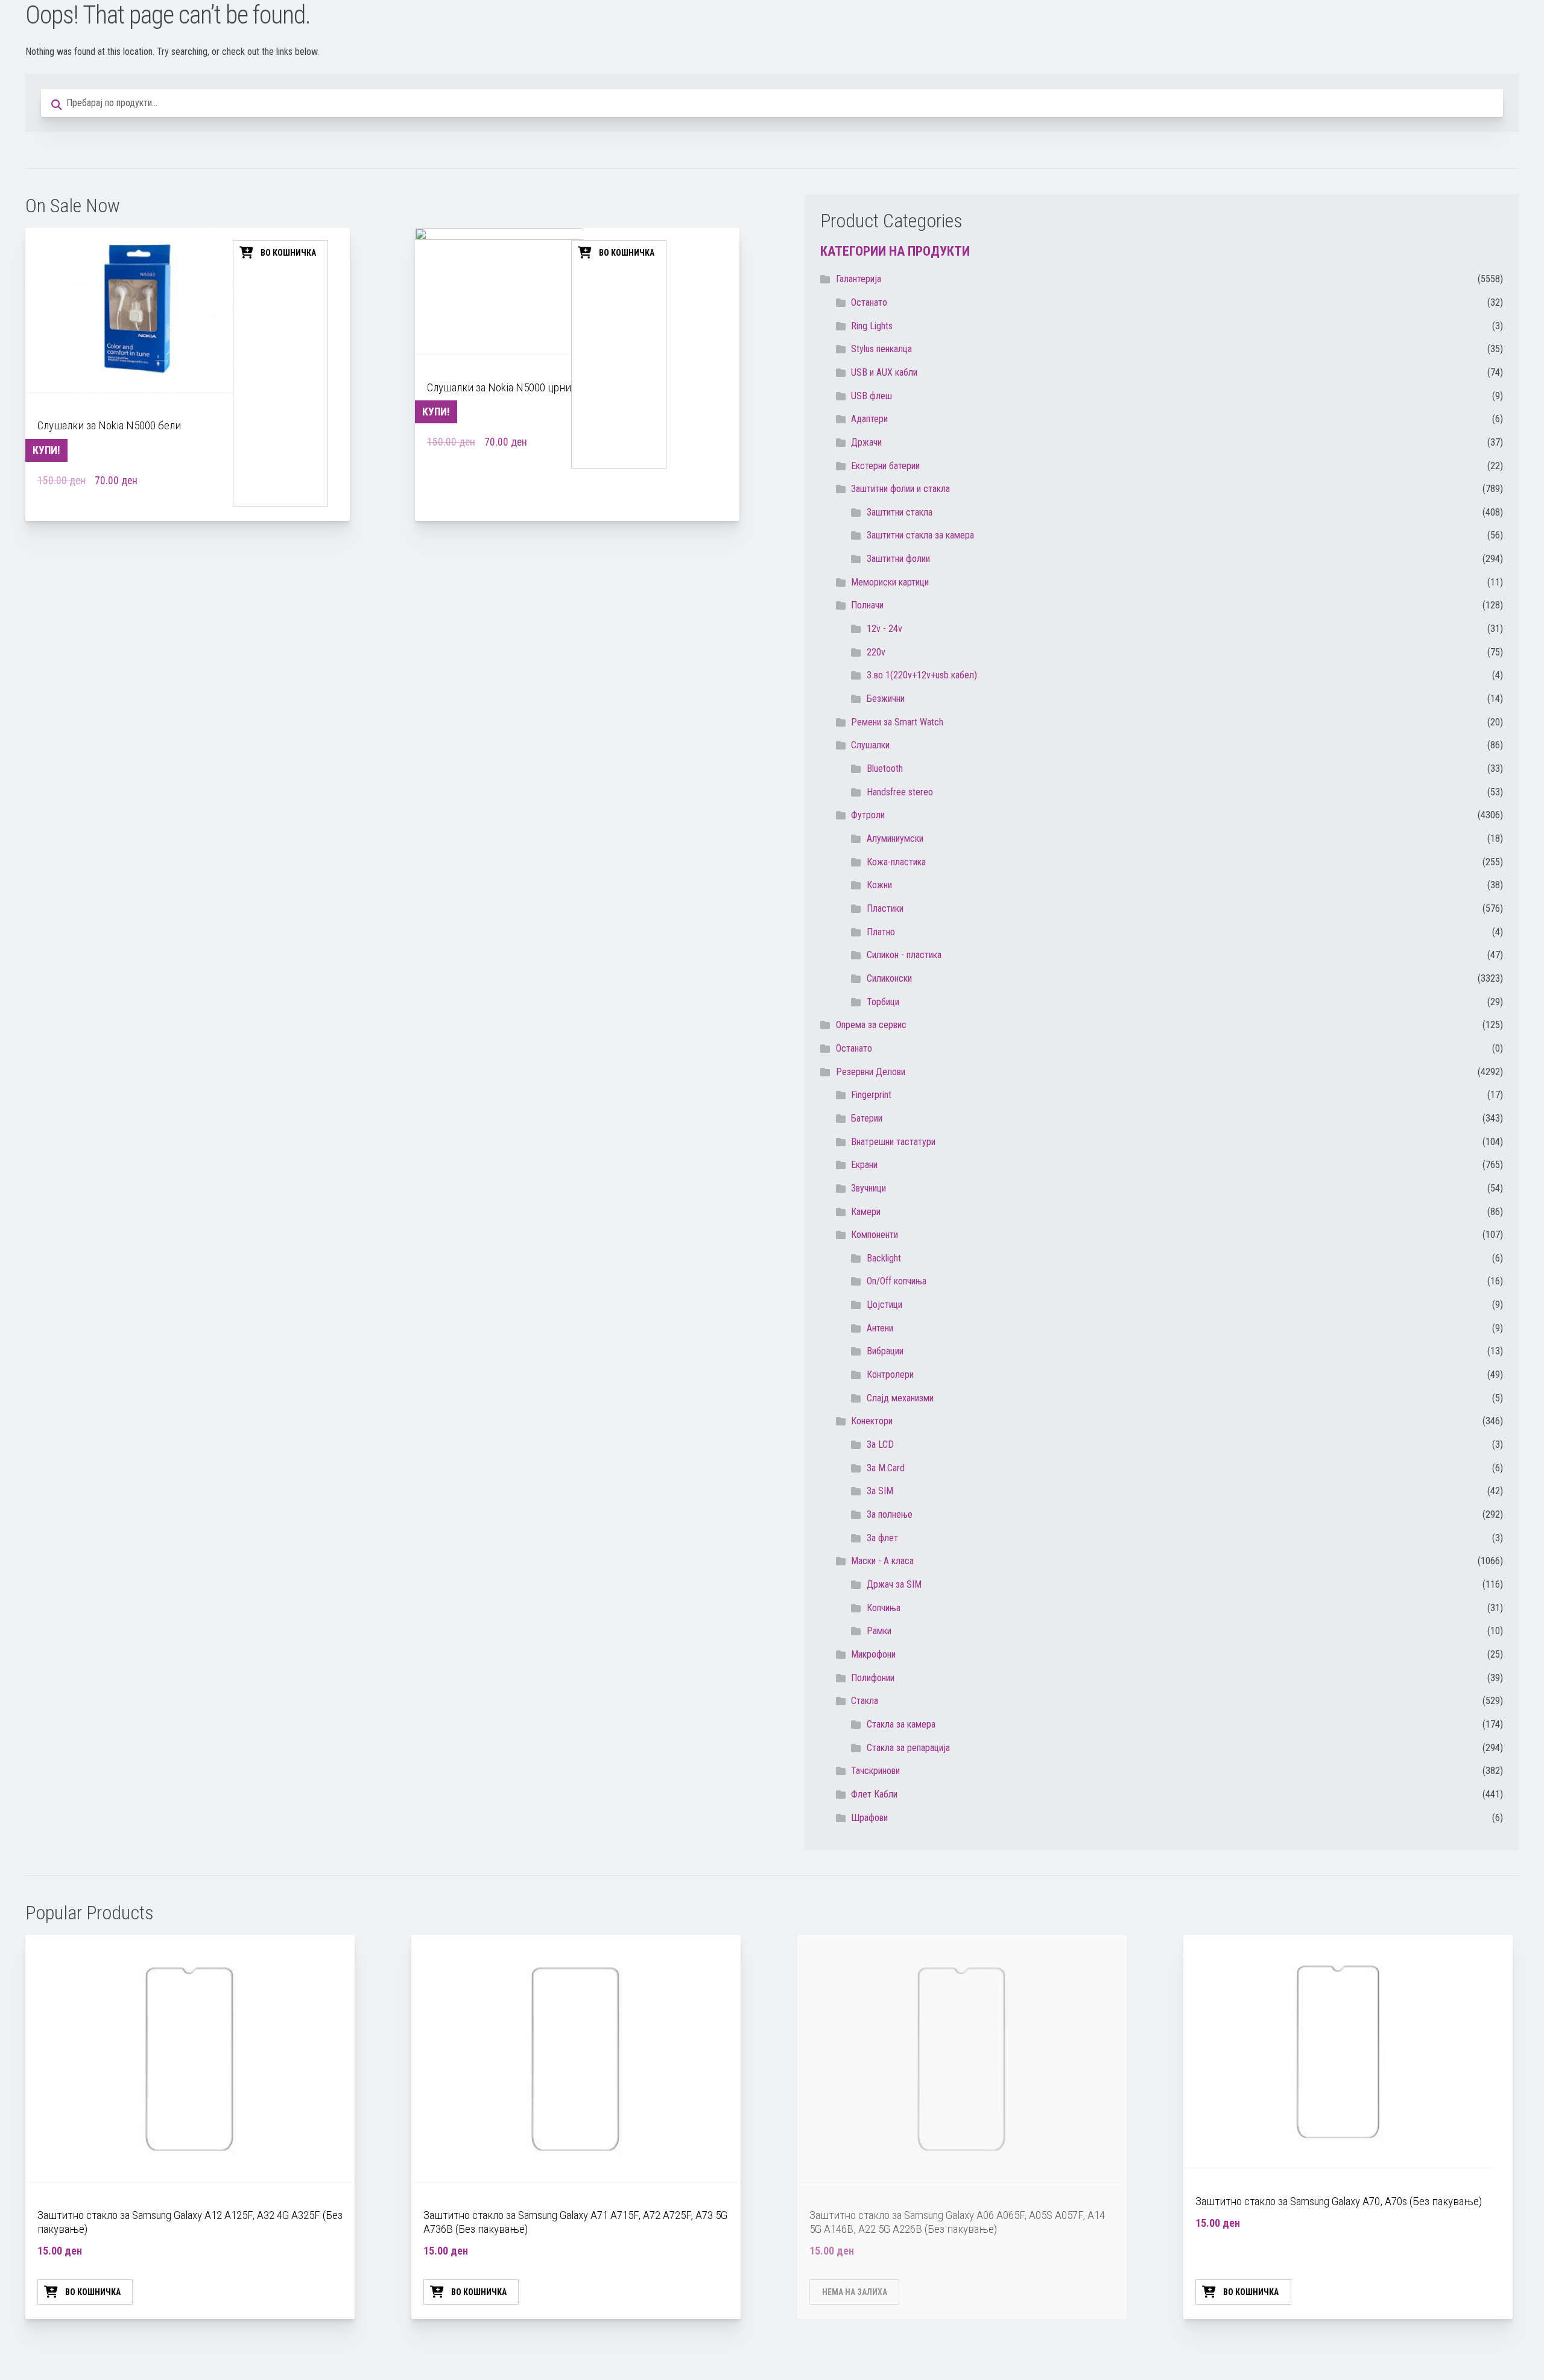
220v (876, 652)
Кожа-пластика (896, 862)
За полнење (890, 1514)
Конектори (872, 1421)
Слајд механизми (900, 1398)
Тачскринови (875, 1771)
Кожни (879, 885)
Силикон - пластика (904, 955)
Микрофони (873, 1654)
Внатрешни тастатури (893, 1142)
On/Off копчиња (897, 1281)
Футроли (868, 815)
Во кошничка (288, 253)
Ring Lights (872, 326)
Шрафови (869, 1818)
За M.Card (886, 1468)
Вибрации (885, 1351)
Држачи (866, 442)
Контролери (890, 1375)
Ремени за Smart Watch (897, 722)
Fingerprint (871, 1095)
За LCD (880, 1444)
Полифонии (873, 1678)
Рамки (879, 1631)
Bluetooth (885, 769)
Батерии (867, 1118)
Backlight (884, 1258)
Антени (880, 1328)
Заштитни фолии (898, 559)
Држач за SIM (894, 1584)
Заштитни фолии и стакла (900, 489)
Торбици (883, 1002)
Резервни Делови (871, 1072)
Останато (854, 1048)
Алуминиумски (895, 838)
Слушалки (870, 745)
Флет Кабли (874, 1794)
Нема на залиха (855, 2292)
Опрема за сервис (871, 1025)
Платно (881, 932)
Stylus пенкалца (881, 349)
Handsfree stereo (900, 792)
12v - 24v (884, 629)
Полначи (867, 605)
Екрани (864, 1165)
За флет (882, 1538)
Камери (866, 1212)
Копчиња (884, 1608)
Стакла (865, 1701)
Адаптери (869, 419)
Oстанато (869, 302)
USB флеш (872, 396)
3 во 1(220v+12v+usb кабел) (922, 675)
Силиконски (889, 978)
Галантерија (859, 279)
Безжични (886, 699)
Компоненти (875, 1235)
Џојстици (884, 1305)
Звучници (868, 1188)
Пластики (885, 908)
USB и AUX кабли (884, 372)
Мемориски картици (890, 582)
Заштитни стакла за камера (920, 535)
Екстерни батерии (885, 466)
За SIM (880, 1491)
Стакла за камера (901, 1724)
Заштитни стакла (900, 512)
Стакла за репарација (908, 1748)
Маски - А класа (882, 1561)
